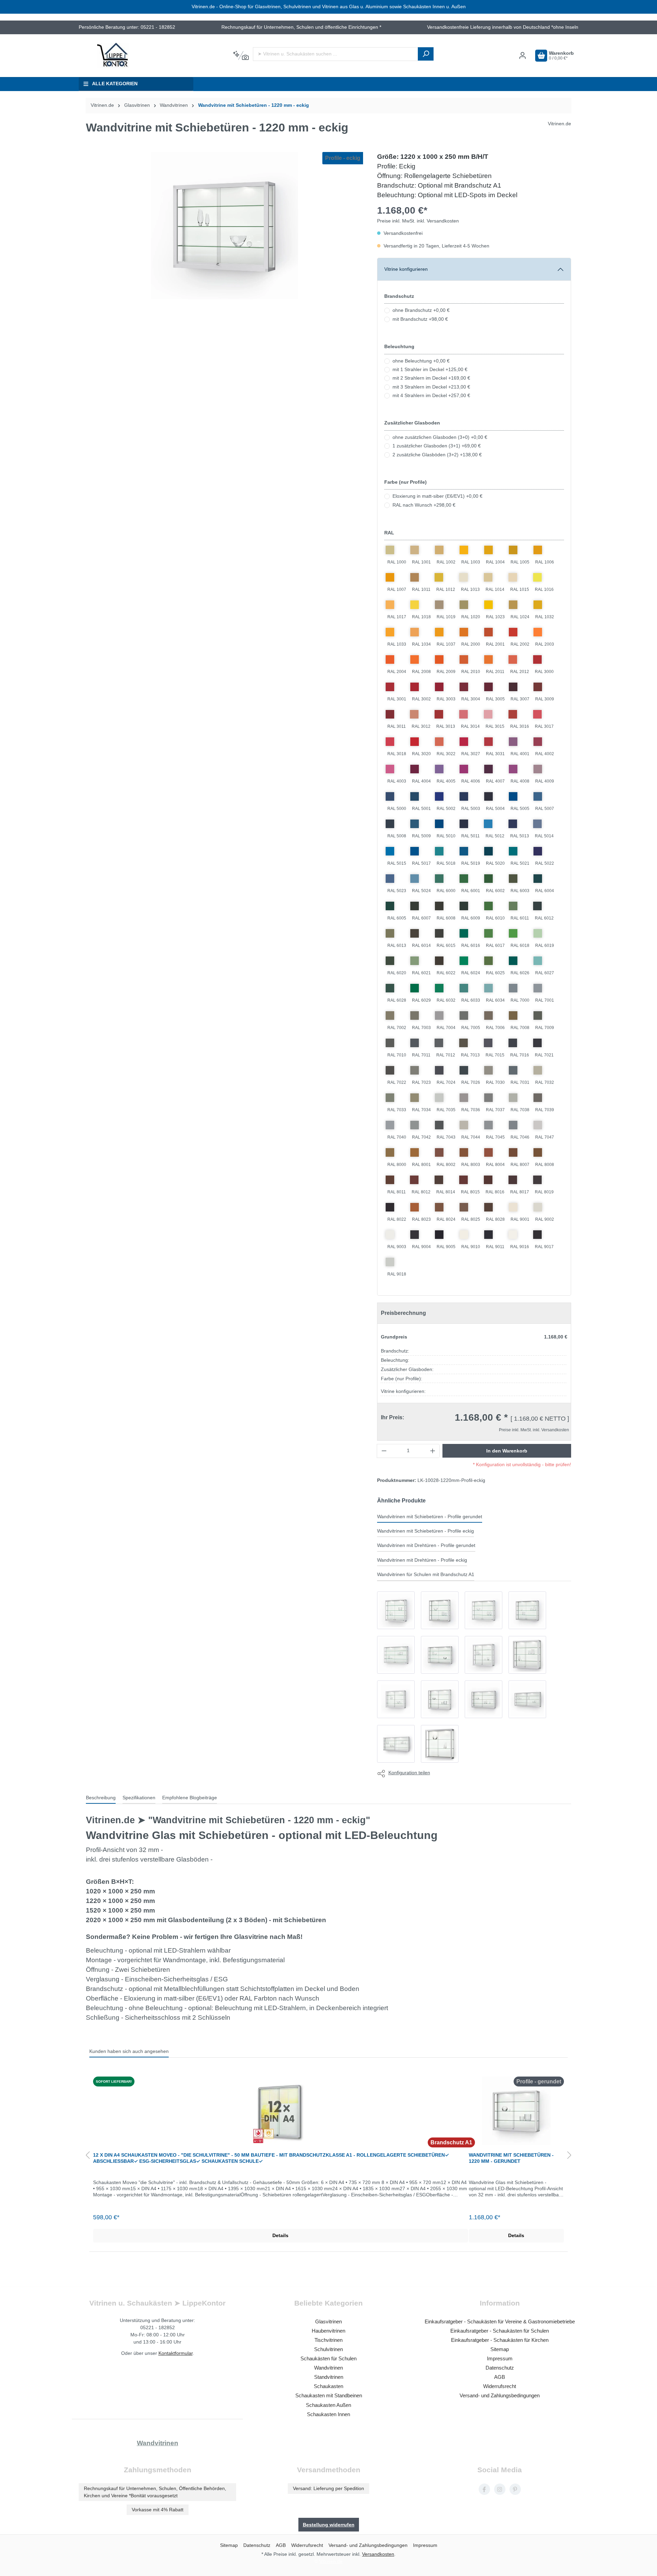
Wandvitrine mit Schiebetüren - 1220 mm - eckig (254, 105)
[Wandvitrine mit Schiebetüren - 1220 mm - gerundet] (440, 1699)
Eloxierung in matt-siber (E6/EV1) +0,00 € (437, 496)
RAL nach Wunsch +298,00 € (424, 505)
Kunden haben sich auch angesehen (129, 2051)
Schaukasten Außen (328, 2405)
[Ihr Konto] (523, 56)
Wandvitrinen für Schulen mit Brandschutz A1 (426, 1575)
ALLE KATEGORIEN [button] (115, 84)
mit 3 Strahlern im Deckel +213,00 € (431, 387)
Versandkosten (378, 2554)
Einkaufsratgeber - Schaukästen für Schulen (500, 2331)
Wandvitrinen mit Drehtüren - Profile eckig (422, 1560)
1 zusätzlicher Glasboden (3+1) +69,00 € (437, 446)
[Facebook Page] (484, 2489)
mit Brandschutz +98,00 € (420, 319)
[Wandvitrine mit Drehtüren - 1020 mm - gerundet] (440, 1610)
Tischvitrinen (328, 2340)
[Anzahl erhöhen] (433, 1451)
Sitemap (500, 2349)
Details (280, 2236)
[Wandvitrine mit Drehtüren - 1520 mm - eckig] (396, 1655)
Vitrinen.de (102, 105)
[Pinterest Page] (515, 2489)
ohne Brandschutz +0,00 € (421, 310)
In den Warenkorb (507, 1451)
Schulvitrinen (328, 2349)
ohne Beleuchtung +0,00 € (421, 361)
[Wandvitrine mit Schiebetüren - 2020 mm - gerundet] (396, 1744)
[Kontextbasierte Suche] (241, 56)
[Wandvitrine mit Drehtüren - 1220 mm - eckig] (484, 1610)
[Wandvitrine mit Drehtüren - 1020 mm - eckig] (396, 1610)
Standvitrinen (329, 2377)
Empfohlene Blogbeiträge (190, 1798)
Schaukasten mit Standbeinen (329, 2395)
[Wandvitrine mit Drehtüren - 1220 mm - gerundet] (527, 1610)
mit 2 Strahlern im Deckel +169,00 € (431, 378)
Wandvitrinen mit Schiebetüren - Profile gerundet (430, 1517)
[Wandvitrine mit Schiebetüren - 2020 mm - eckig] (527, 1699)
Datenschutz (500, 2368)
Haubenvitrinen (328, 2331)
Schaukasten (328, 2386)
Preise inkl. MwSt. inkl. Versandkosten (418, 221)
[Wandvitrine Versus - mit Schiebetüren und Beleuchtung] (440, 1744)
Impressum (500, 2358)
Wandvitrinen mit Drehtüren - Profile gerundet (426, 1545)
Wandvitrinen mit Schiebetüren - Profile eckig (426, 1531)
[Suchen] (426, 54)
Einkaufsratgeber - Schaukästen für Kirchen (500, 2340)
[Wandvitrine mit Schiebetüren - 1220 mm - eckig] (396, 1699)
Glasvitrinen (328, 2321)
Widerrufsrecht (500, 2386)
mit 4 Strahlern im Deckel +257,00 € (431, 396)
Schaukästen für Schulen (328, 2358)
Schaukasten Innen (328, 2414)
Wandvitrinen (328, 2368)
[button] (88, 2156)
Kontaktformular (176, 2353)
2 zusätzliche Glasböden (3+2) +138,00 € (437, 455)
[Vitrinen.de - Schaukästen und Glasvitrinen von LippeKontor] (113, 56)
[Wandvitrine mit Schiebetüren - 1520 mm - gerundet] (484, 1699)
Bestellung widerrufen (329, 2525)
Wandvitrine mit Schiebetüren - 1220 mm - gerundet (511, 2158)
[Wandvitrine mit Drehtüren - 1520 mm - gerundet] (440, 1655)
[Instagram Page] (500, 2489)
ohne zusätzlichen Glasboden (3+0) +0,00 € (440, 437)
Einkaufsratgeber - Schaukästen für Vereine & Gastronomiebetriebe (500, 2321)
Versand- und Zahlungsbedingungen (500, 2395)
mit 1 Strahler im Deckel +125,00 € (430, 370)
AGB (500, 2377)
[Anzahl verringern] (384, 1451)
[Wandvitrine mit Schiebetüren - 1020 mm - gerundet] (527, 1655)
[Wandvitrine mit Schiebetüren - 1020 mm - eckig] (484, 1655)
